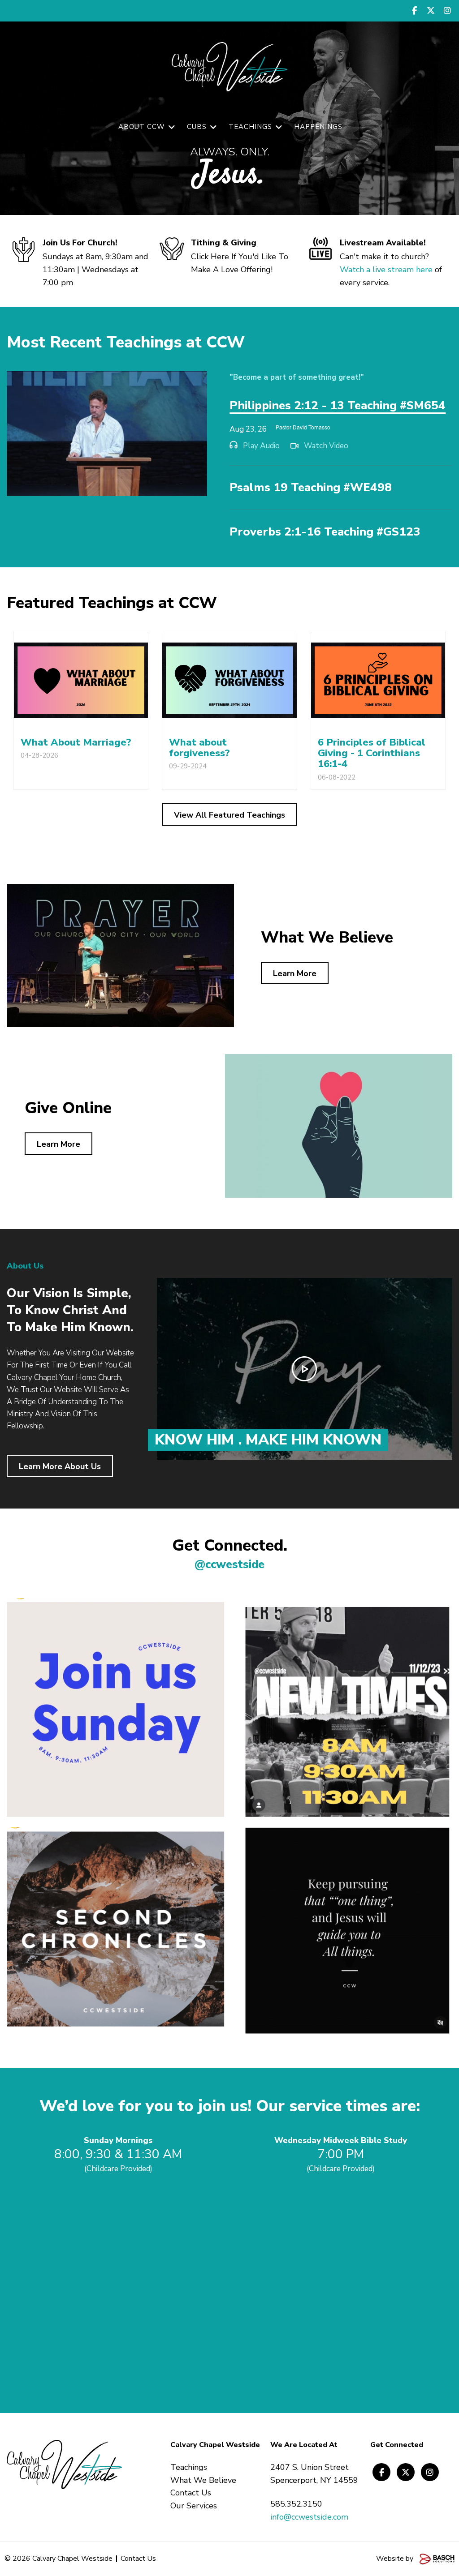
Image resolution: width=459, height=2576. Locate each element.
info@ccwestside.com (309, 2517)
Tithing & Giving (224, 243)
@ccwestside (229, 1564)
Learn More (295, 973)
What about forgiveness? (199, 748)
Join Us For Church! (80, 243)
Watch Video (326, 446)
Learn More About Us (60, 1466)
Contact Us (138, 2559)
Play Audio (261, 446)
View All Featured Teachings (229, 815)
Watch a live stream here (386, 270)
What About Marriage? (76, 742)
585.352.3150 (296, 2504)
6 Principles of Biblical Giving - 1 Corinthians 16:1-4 (372, 753)
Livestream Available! (383, 243)
